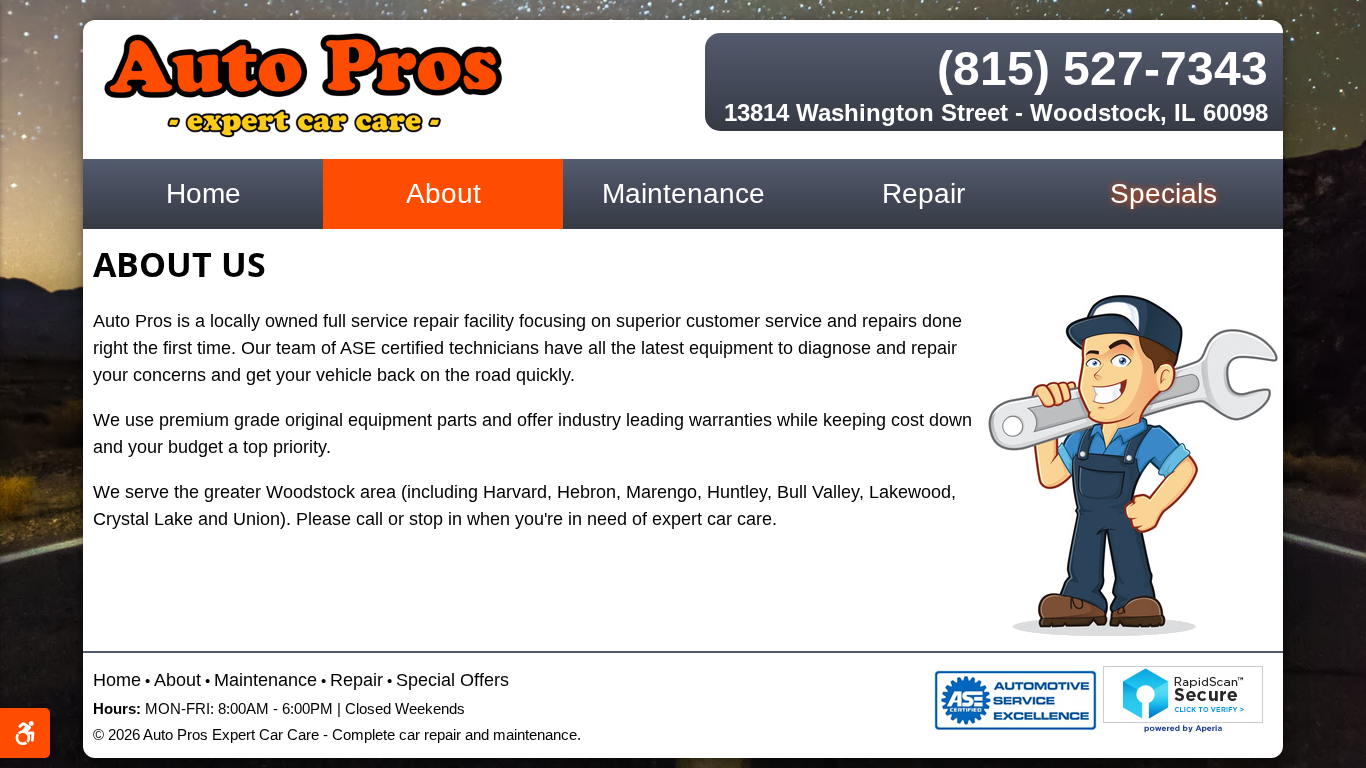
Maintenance (683, 193)
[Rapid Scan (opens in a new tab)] (1183, 699)
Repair (923, 193)
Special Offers (452, 680)
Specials (1163, 193)
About (443, 193)
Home (203, 193)
